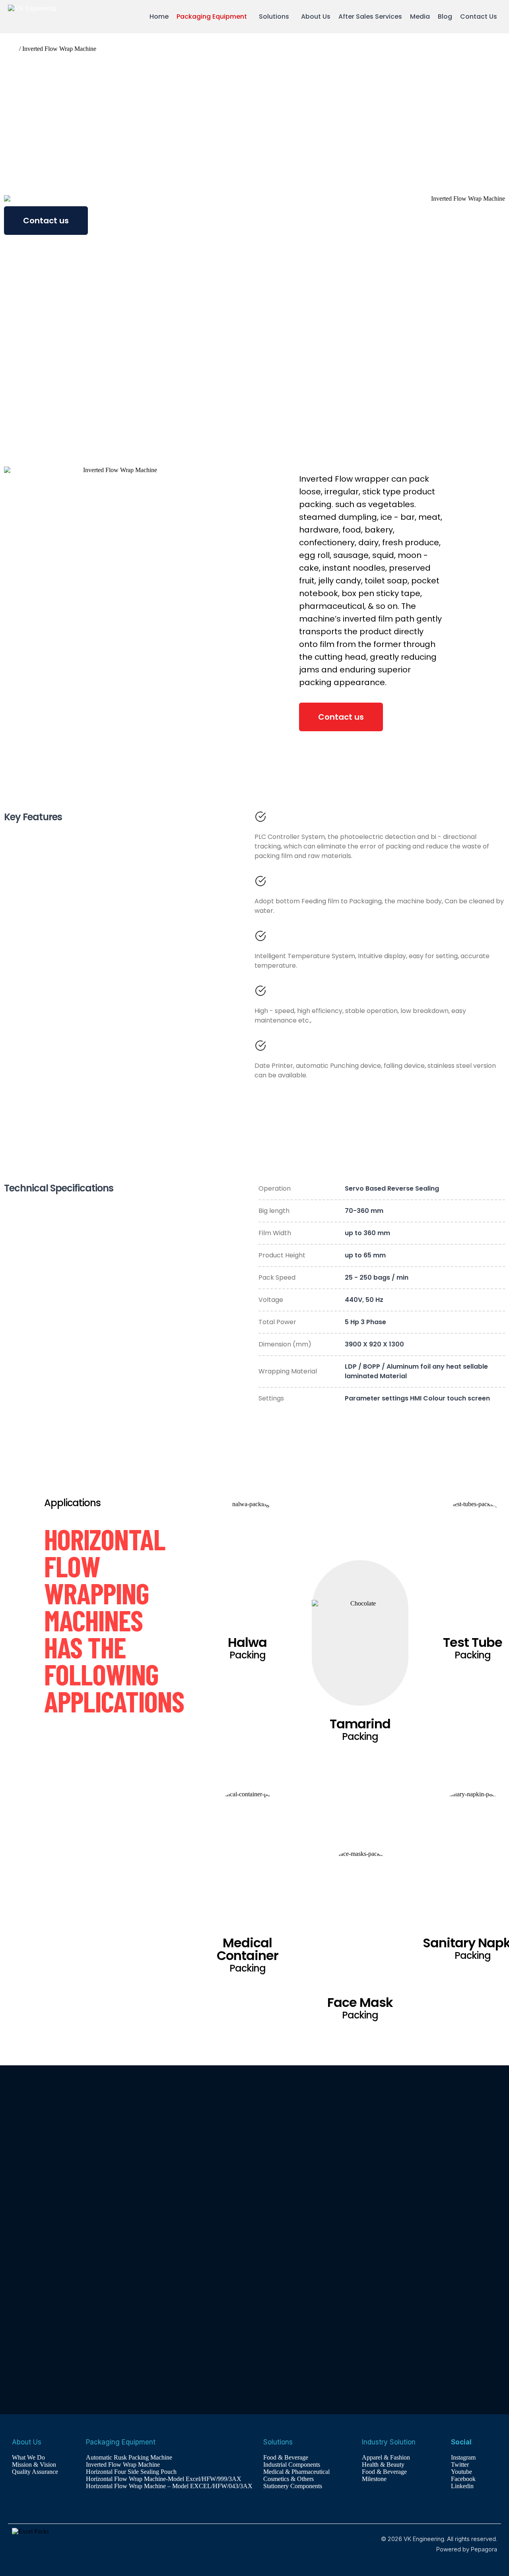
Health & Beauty (383, 2465)
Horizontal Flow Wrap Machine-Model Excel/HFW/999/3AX (164, 2479)
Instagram (463, 2457)
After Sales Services (370, 16)
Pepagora (484, 2549)
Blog (445, 16)
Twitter (460, 2465)
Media (420, 16)
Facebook (463, 2479)
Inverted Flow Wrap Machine (123, 2465)
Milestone (374, 2479)
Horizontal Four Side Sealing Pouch (131, 2472)
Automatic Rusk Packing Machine (129, 2457)
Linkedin (462, 2486)
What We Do (28, 2457)
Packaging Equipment (212, 16)
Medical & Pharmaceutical (296, 2472)
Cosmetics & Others (288, 2479)
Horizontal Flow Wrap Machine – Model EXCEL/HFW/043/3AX (169, 2486)
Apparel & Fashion (386, 2457)
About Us (316, 16)
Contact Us (479, 16)
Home (159, 16)
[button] (214, 17)
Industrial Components (292, 2465)
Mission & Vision (34, 2465)
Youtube (461, 2472)
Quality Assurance (35, 2472)
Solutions (274, 16)
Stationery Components (293, 2486)
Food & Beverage (286, 2457)
